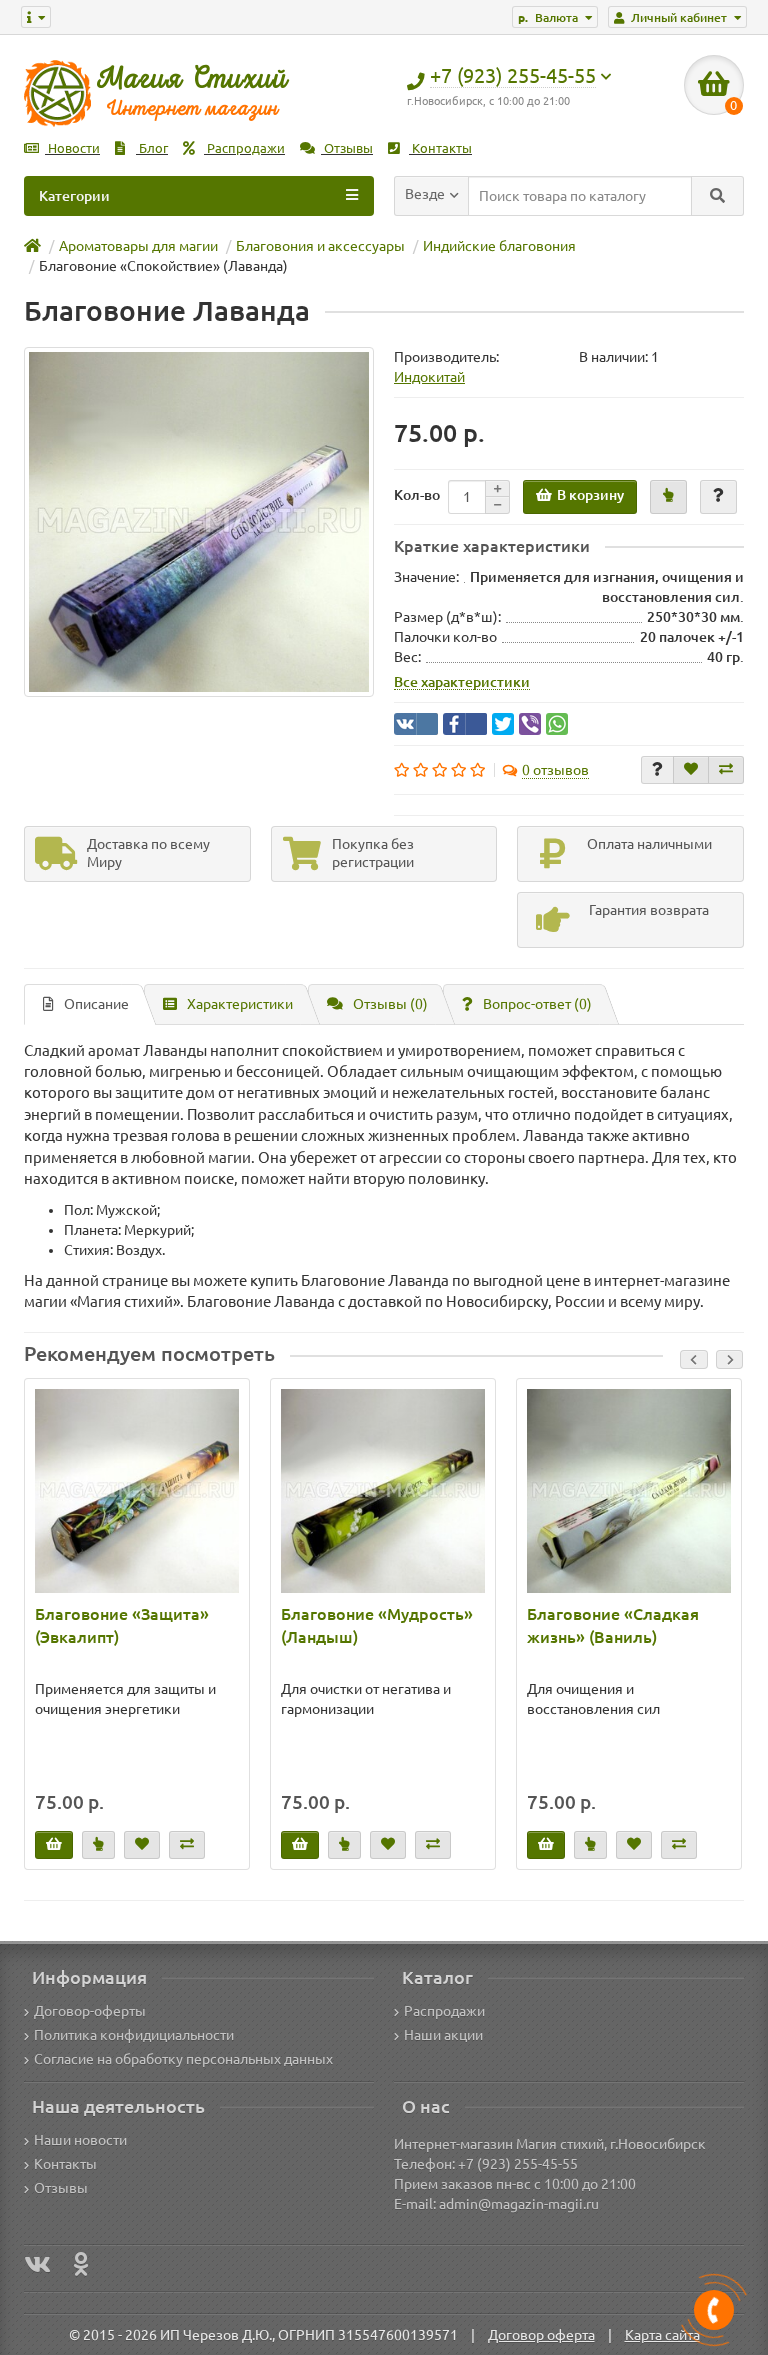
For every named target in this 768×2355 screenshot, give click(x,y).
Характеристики (240, 1004)
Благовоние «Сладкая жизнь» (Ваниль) (613, 1625)
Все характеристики (462, 682)
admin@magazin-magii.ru (519, 2204)
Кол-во (417, 495)
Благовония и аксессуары (320, 246)
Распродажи (244, 148)
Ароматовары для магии (138, 246)
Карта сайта (662, 2335)
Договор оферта (541, 2335)
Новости (72, 148)
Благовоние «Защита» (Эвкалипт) (122, 1625)
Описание (96, 1004)
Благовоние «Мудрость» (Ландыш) (377, 1625)
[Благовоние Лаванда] (199, 522)
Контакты (440, 148)
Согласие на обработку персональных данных (183, 2059)
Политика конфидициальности (134, 2035)
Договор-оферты (90, 2011)
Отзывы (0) (390, 1004)
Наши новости (80, 2140)
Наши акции (443, 2035)
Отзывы (347, 148)
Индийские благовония (499, 246)
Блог (152, 148)
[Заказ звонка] (714, 2310)
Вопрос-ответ (537, 1004)
